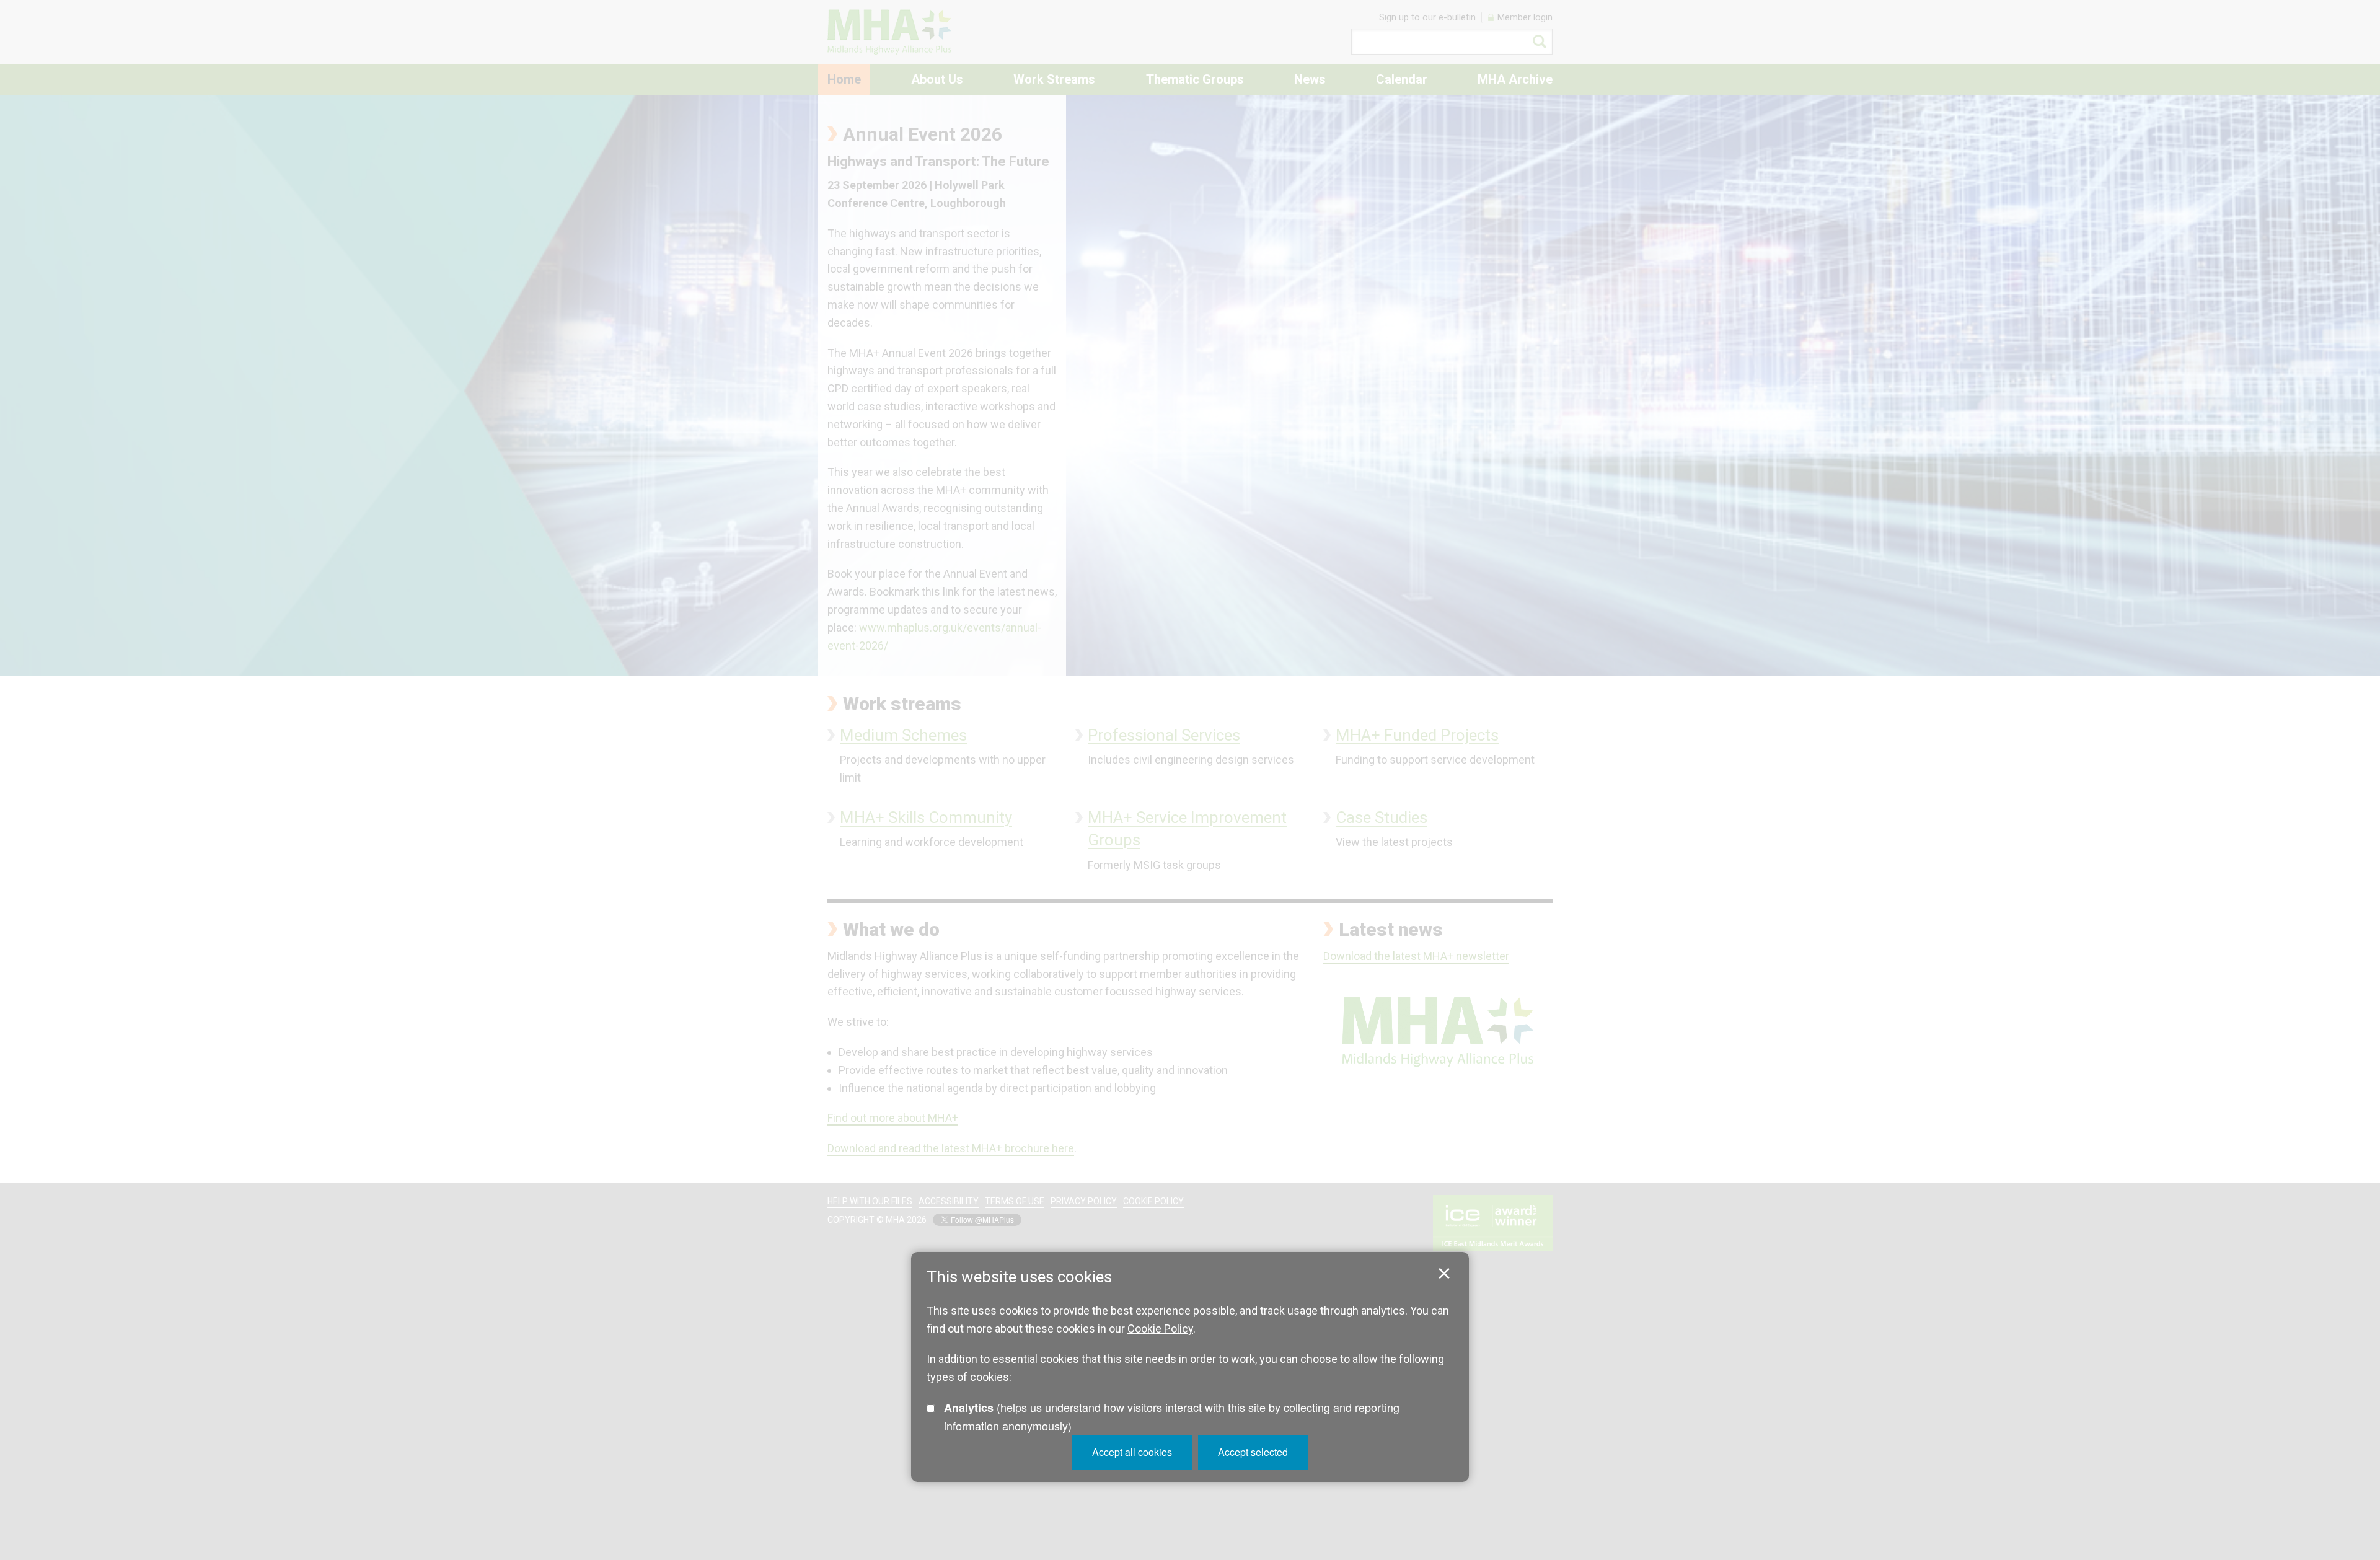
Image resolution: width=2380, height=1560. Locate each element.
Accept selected (1253, 1452)
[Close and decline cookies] (1444, 1274)
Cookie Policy (1160, 1329)
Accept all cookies (1132, 1452)
